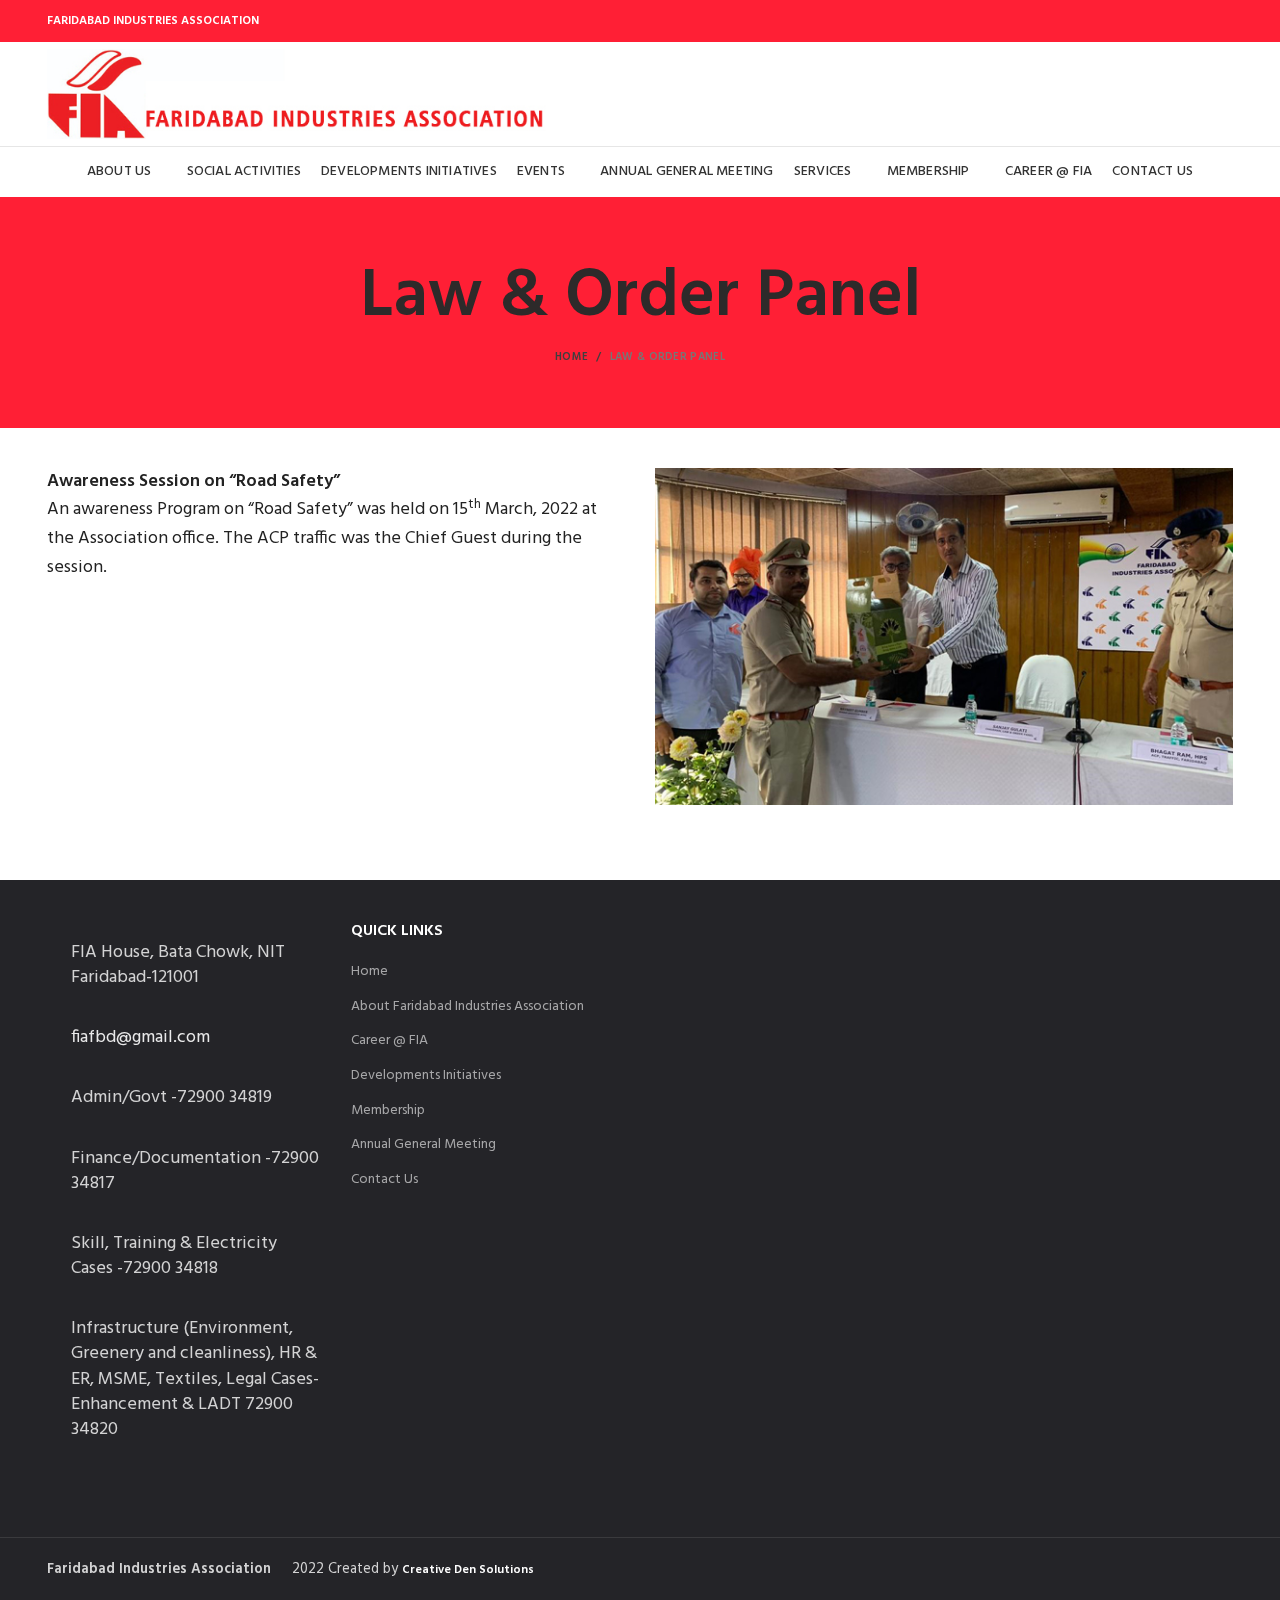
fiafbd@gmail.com (140, 1037)
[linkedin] (1195, 21)
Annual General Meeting (423, 1145)
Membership (388, 1111)
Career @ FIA (389, 1041)
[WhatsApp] (1220, 21)
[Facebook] (1156, 21)
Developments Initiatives (426, 1076)
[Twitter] (1176, 21)
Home (571, 357)
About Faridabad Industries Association (467, 1007)
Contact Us (384, 1180)
